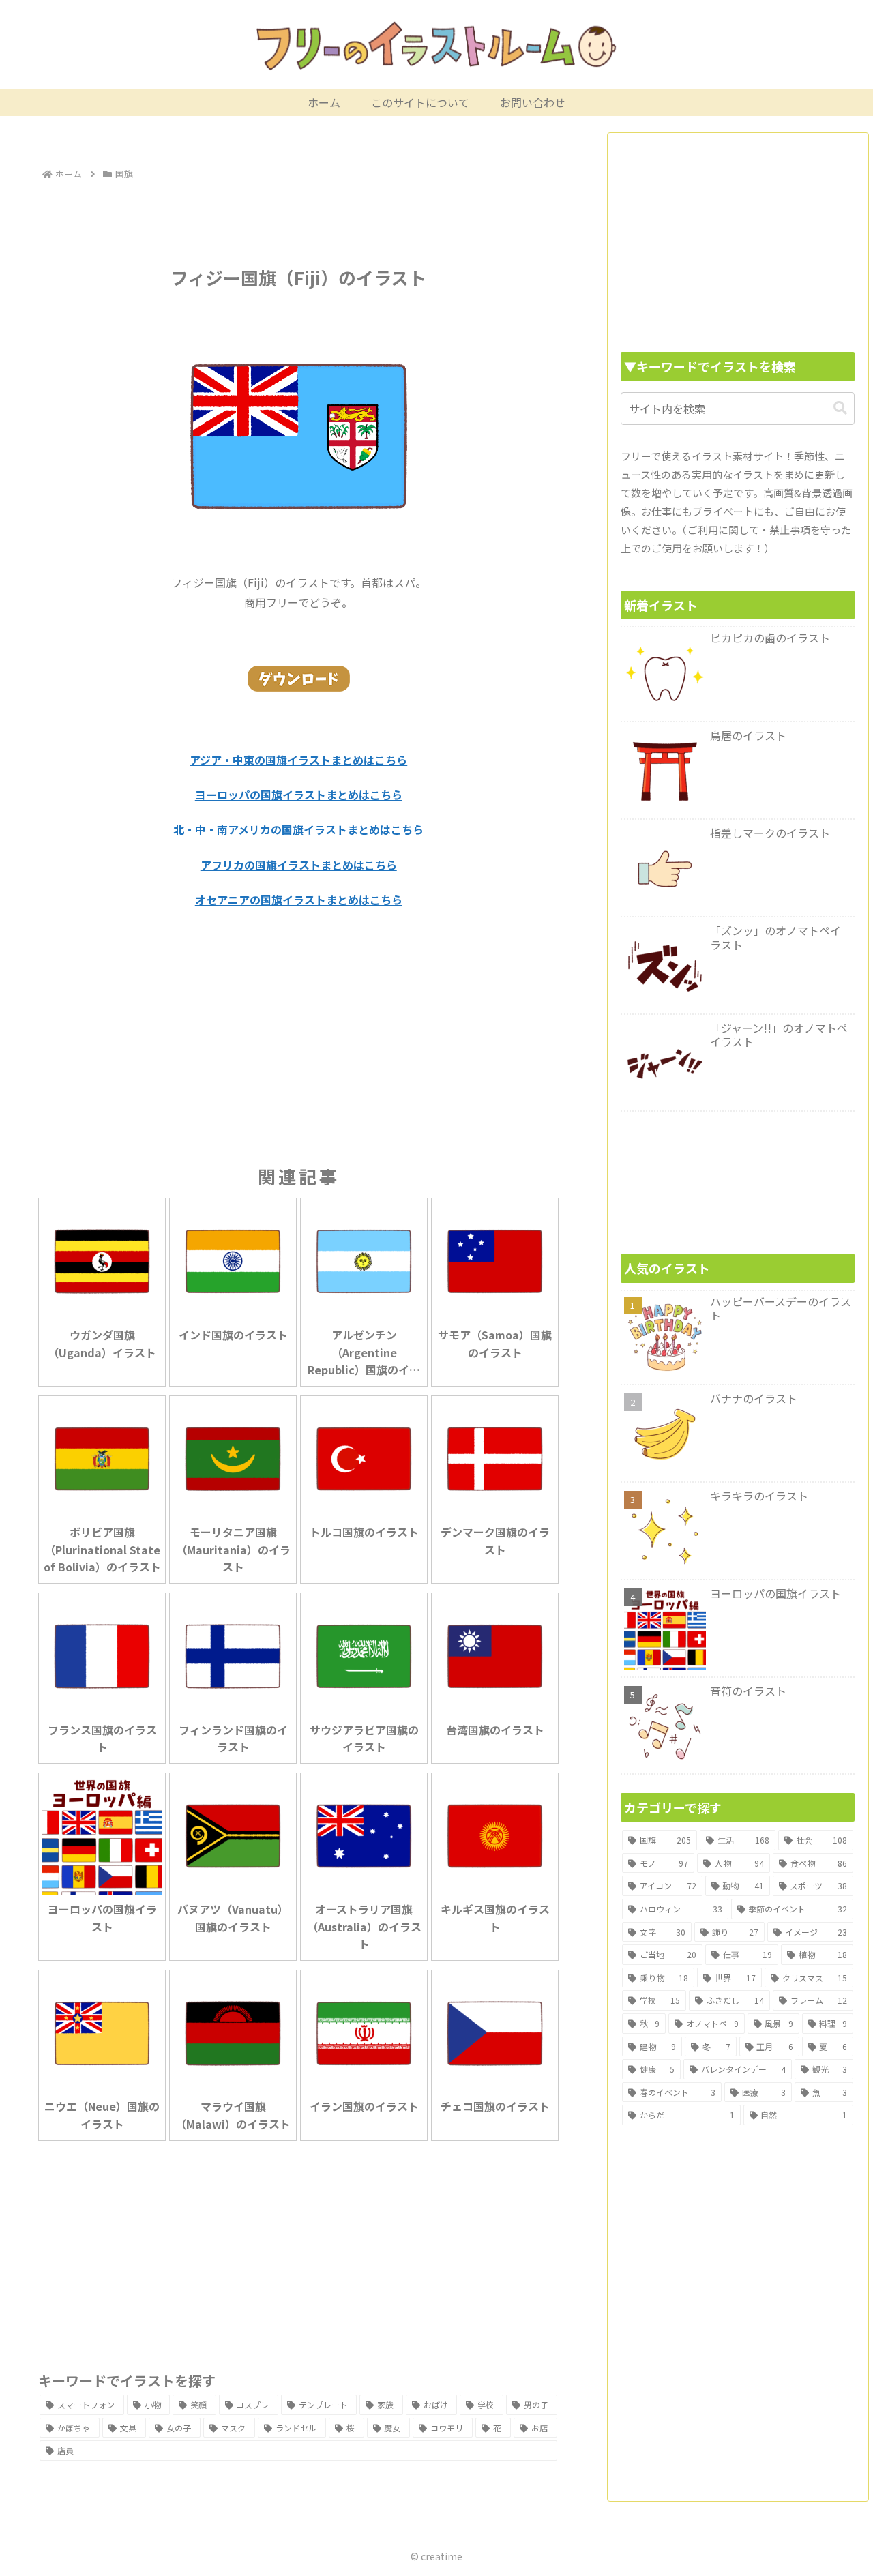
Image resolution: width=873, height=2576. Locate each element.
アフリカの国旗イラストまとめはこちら (299, 865)
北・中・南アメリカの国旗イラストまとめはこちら (298, 829)
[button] (840, 408)
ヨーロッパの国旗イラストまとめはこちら (299, 795)
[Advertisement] (298, 221)
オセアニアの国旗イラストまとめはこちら (299, 900)
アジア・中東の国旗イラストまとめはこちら (298, 760)
